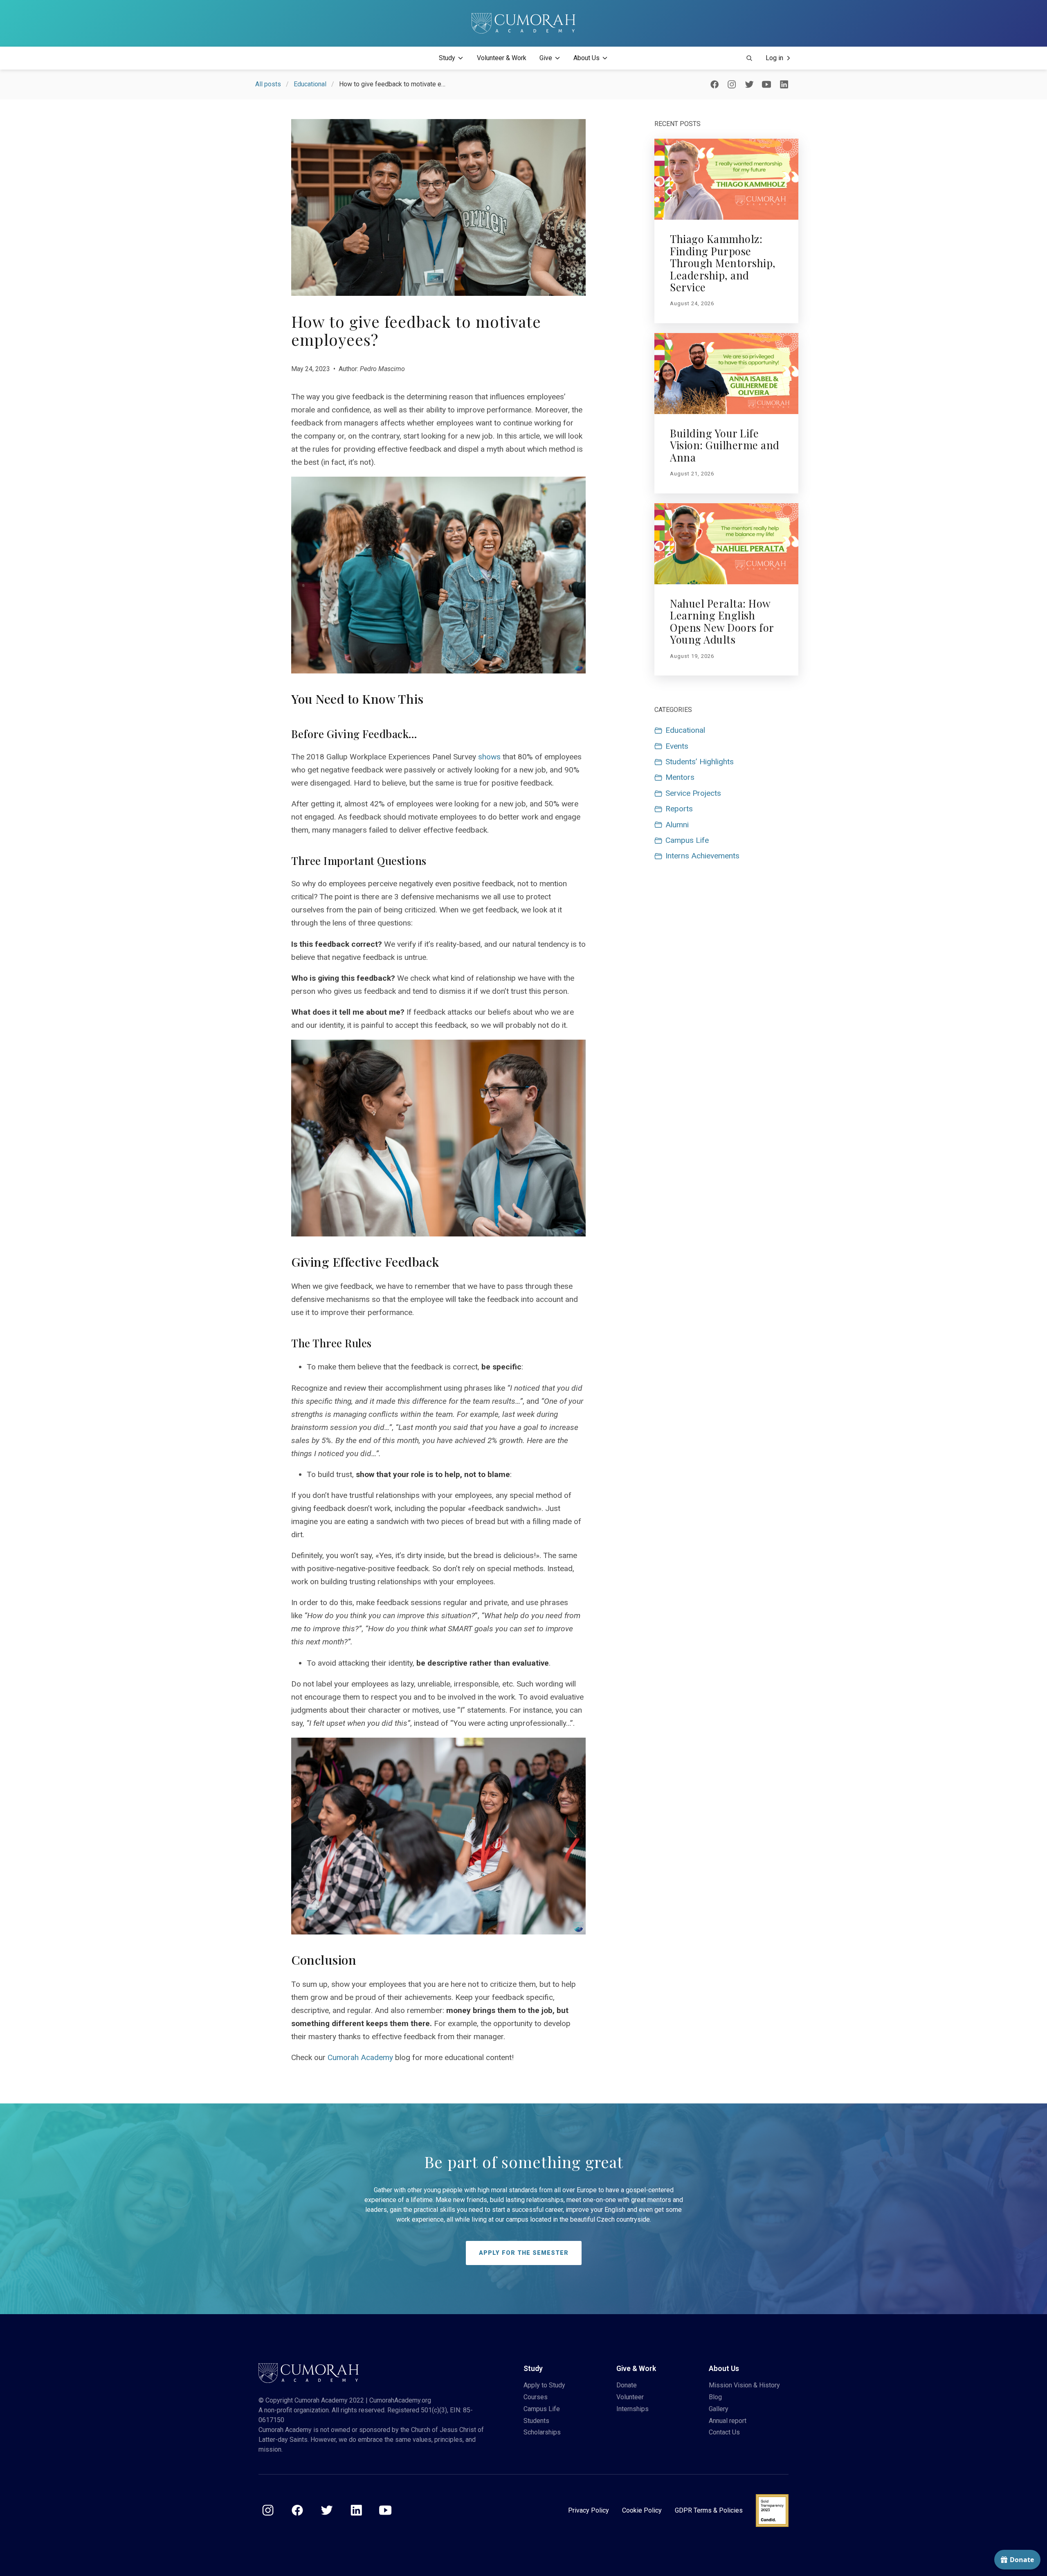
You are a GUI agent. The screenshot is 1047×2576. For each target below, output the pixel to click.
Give (546, 58)
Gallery (719, 2409)
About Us (586, 58)
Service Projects (693, 793)
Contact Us (724, 2432)
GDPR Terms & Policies (709, 2510)
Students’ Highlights (700, 762)
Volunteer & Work (502, 58)
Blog (715, 2397)
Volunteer (630, 2397)
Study (447, 58)
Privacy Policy (589, 2510)
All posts (268, 84)
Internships (632, 2409)
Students (536, 2421)
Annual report (728, 2421)
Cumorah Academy (360, 2057)
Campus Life (687, 840)
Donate (627, 2385)
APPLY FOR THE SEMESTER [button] (524, 2253)
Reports (679, 809)
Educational (310, 84)
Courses (536, 2397)
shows (490, 757)
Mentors (680, 777)
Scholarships (542, 2432)
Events (677, 746)
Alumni (677, 825)
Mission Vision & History (744, 2385)
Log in (774, 58)
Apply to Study (544, 2385)
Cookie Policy (642, 2510)
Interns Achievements (702, 856)
